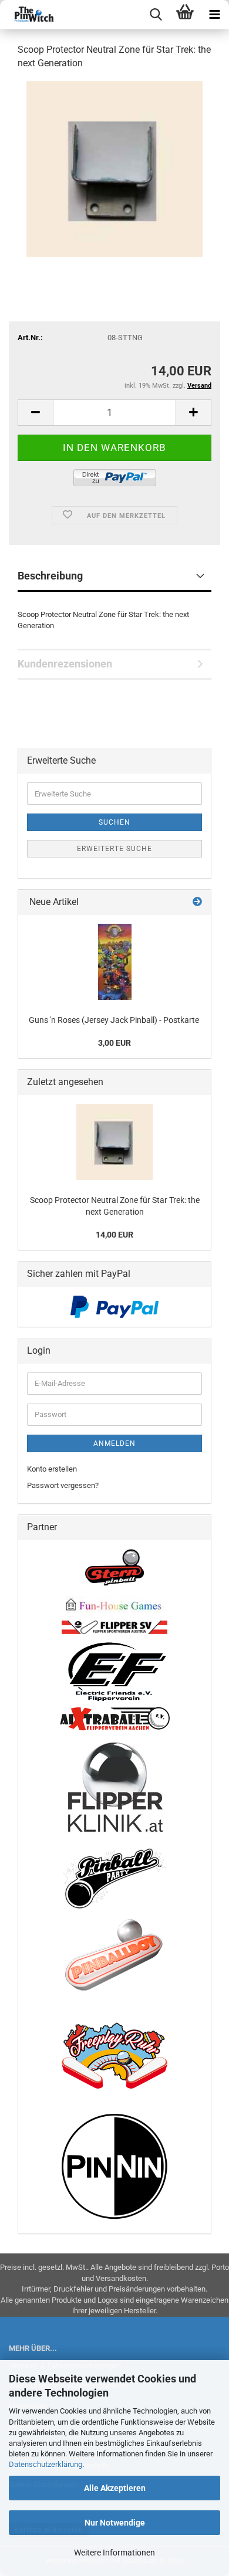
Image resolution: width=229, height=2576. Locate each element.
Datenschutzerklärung (46, 2464)
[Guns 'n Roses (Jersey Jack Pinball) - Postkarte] (115, 962)
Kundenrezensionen (65, 664)
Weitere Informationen (114, 2553)
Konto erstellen (52, 1469)
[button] (35, 413)
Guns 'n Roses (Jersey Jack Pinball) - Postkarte (115, 1020)
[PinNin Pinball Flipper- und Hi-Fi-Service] (114, 2166)
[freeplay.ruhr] (114, 2055)
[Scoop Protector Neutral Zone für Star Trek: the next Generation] (114, 168)
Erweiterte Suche (114, 849)
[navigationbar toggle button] (214, 15)
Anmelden (114, 1443)
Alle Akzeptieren (115, 2488)
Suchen (114, 822)
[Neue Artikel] (197, 902)
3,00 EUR (114, 1043)
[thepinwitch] (29, 15)
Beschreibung (50, 576)
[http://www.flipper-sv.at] (114, 1627)
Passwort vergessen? (63, 1485)
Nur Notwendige (115, 2523)
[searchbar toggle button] (156, 15)
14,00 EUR (114, 1235)
